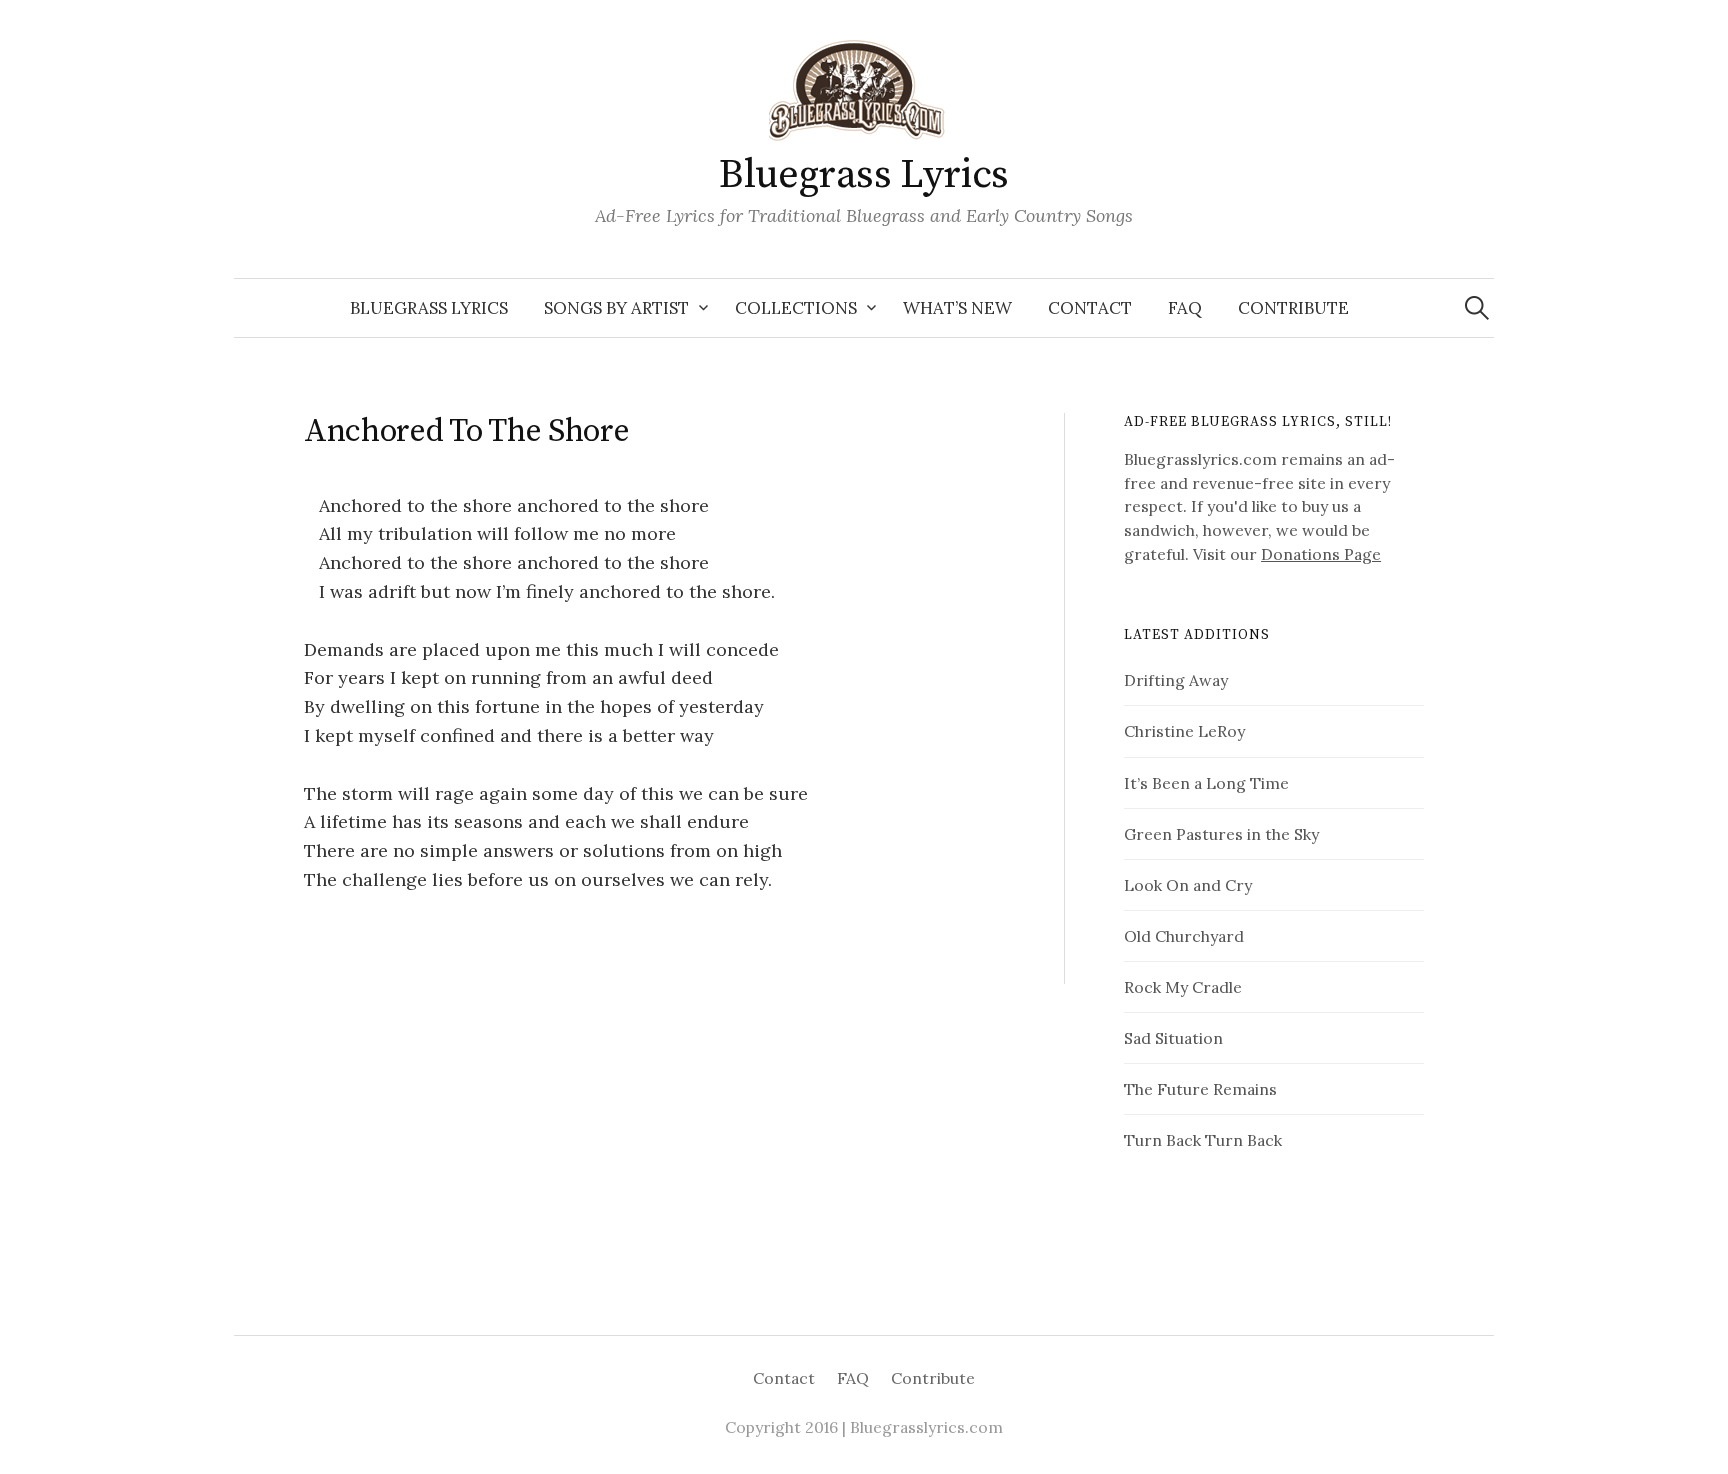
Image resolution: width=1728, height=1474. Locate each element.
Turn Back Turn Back (1203, 1140)
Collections (796, 308)
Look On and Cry (1188, 885)
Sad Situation (1173, 1038)
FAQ (1185, 308)
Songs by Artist (616, 308)
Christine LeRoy (1184, 731)
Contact (1090, 308)
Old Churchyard (1184, 936)
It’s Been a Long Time (1206, 783)
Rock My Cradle (1183, 987)
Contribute (1293, 308)
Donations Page (1321, 554)
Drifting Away (1176, 680)
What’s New (957, 308)
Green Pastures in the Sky (1221, 834)
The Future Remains (1200, 1089)
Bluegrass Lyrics (864, 175)
